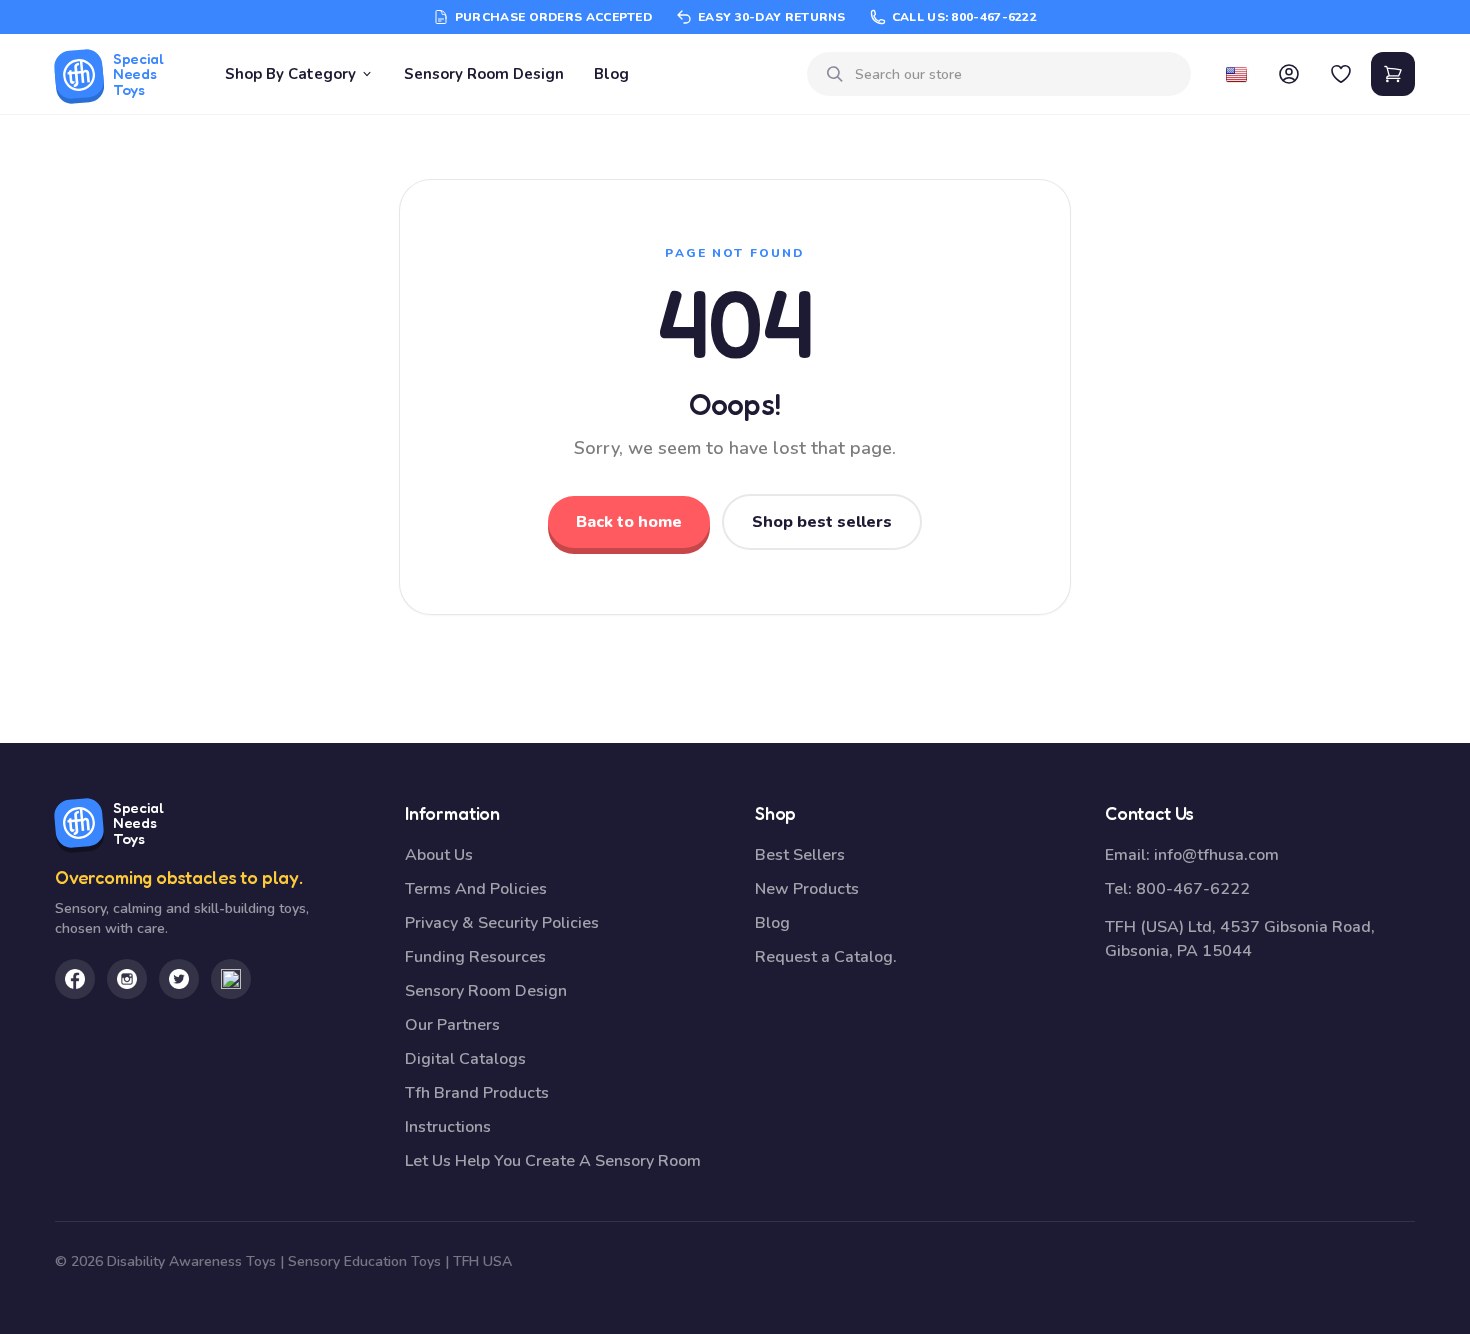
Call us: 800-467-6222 (964, 17)
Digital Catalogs (465, 1059)
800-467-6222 (1193, 889)
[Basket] (1393, 74)
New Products (807, 889)
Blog (611, 74)
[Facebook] (75, 979)
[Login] (1289, 74)
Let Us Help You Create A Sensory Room (553, 1161)
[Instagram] (127, 979)
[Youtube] (231, 979)
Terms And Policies (476, 889)
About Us (439, 855)
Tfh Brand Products (477, 1093)
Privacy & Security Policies (502, 923)
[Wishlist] (1341, 74)
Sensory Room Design (484, 74)
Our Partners (452, 1025)
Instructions (448, 1127)
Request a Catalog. (826, 957)
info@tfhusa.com (1216, 855)
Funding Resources (475, 957)
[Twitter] (179, 979)
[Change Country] (1237, 74)
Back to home (629, 522)
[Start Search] (835, 74)
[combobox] (1015, 74)
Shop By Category (290, 74)
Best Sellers (800, 855)
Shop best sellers (822, 522)
